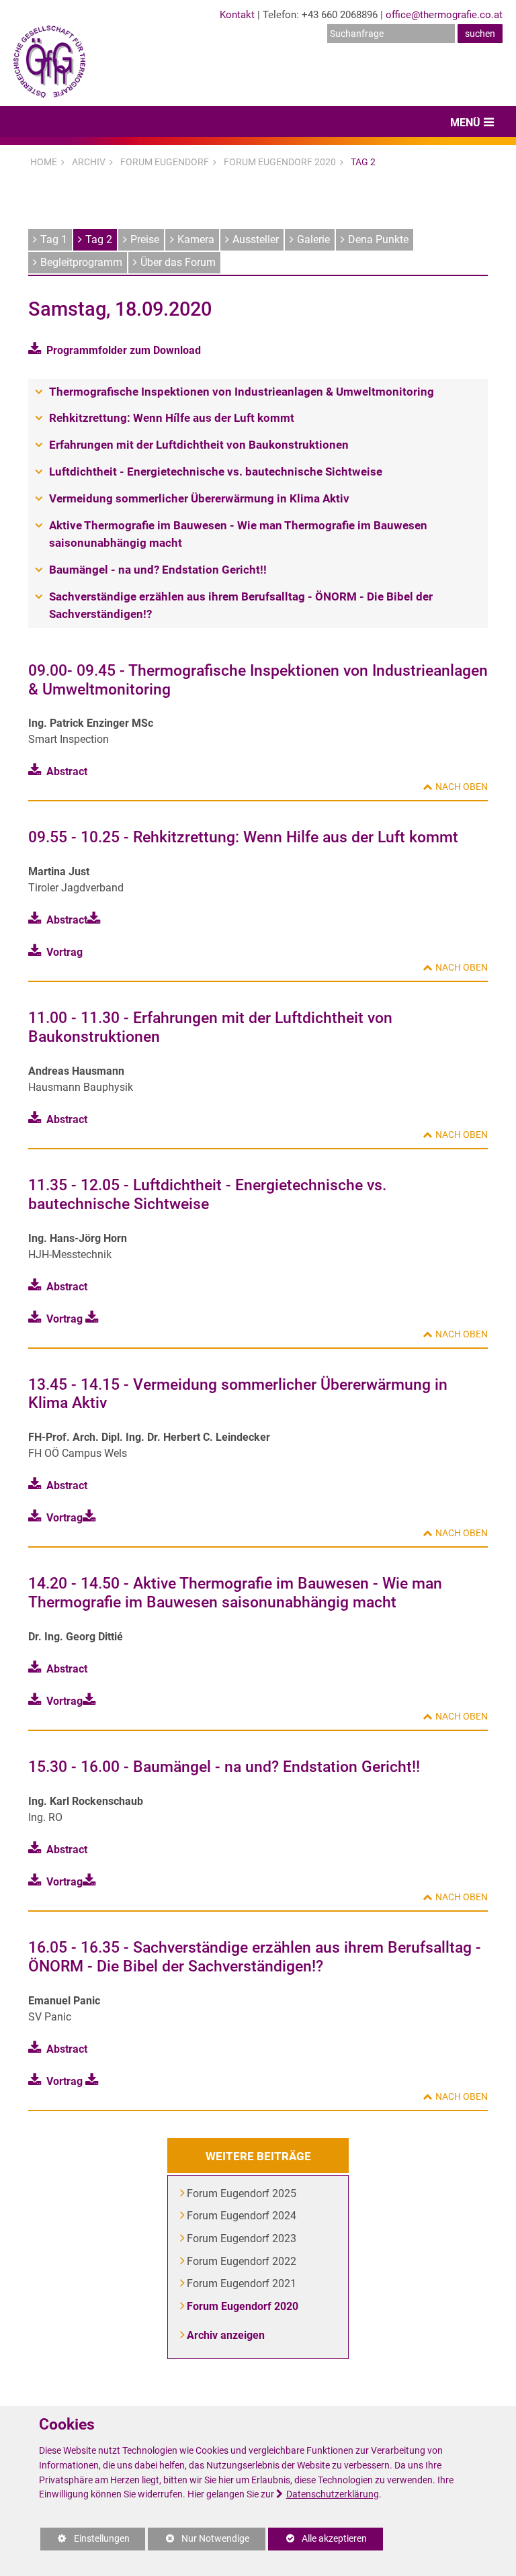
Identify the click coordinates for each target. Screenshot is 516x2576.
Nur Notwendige (199, 2542)
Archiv (89, 162)
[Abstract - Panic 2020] (94, 2081)
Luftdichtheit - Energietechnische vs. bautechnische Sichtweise (216, 472)
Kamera (196, 239)
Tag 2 (363, 162)
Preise (145, 239)
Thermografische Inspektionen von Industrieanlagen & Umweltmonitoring (242, 392)
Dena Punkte (378, 239)
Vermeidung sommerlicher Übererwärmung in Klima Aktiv (199, 498)
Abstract (67, 771)
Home (44, 162)
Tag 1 (54, 239)
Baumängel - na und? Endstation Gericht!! (158, 570)
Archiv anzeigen (226, 2335)
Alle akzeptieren (317, 2539)
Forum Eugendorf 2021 (242, 2283)
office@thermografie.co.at (444, 15)
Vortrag (64, 952)
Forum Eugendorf (165, 162)
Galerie (313, 239)
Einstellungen (85, 2542)
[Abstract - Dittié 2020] (92, 1701)
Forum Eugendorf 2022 (242, 2261)
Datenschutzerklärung (333, 2494)
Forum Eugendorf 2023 (242, 2238)
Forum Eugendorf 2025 (242, 2193)
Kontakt (237, 15)
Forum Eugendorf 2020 (280, 162)
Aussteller (256, 239)
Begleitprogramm (81, 262)
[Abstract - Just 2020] (96, 920)
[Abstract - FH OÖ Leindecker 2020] (92, 1518)
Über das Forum (178, 262)
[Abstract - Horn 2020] (94, 1319)
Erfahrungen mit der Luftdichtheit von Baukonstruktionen (199, 445)
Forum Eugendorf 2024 (242, 2216)
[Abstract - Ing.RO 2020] (92, 1882)
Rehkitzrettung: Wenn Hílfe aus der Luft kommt (172, 418)
